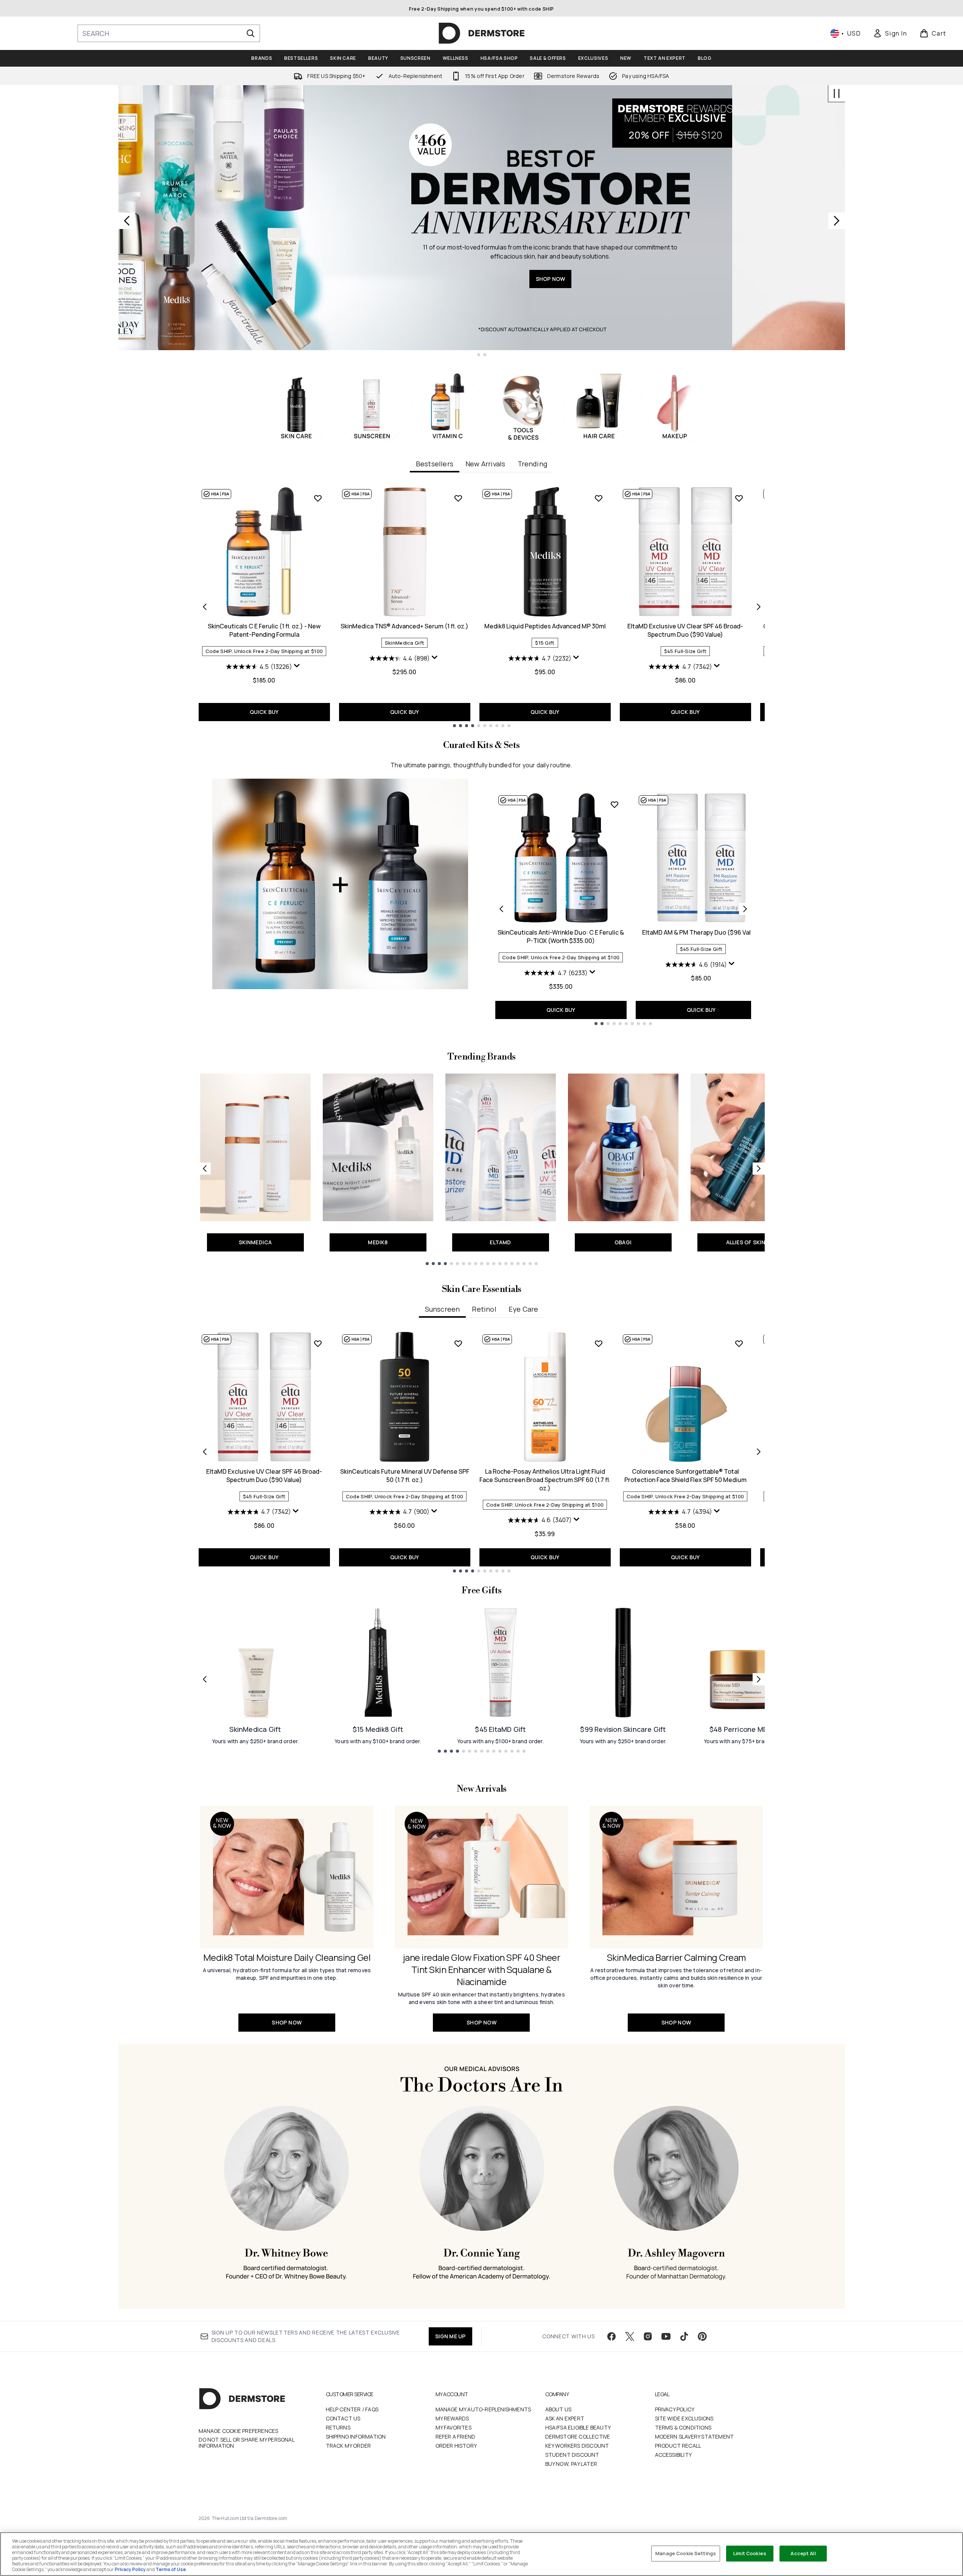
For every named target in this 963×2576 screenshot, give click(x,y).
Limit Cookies (750, 2553)
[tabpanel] (482, 607)
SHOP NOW (663, 279)
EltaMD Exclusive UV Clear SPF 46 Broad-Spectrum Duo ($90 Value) (685, 630)
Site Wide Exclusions (684, 2418)
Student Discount (572, 2455)
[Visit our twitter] (630, 2336)
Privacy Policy (675, 2409)
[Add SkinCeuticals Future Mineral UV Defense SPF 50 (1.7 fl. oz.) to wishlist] (458, 1343)
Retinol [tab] (484, 1309)
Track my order (348, 2446)
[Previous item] (205, 607)
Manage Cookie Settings (686, 2553)
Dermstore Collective (578, 2437)
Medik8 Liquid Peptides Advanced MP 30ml (545, 626)
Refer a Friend (456, 2437)
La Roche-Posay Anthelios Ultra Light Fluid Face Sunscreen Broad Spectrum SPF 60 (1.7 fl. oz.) (545, 1480)
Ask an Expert (565, 2418)
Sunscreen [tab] (443, 1309)
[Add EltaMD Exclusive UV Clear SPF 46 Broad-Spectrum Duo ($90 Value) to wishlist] (739, 498)
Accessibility (674, 2455)
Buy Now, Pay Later (571, 2464)
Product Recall (678, 2446)
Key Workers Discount (577, 2446)
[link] (890, 33)
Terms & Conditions (683, 2427)
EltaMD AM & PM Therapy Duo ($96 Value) (701, 932)
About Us (559, 2409)
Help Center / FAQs (352, 2409)
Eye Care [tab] (524, 1309)
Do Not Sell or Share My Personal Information (247, 2443)
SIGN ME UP (450, 2336)
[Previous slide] (127, 221)
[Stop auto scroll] (837, 94)
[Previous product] (501, 909)
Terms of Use (171, 2569)
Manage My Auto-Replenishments (483, 2409)
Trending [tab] (533, 464)
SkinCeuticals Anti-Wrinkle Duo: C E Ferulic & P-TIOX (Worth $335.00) (561, 937)
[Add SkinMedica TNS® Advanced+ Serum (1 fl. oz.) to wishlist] (458, 498)
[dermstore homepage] (482, 33)
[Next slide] (837, 221)
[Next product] (745, 909)
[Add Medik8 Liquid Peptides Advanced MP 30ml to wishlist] (599, 498)
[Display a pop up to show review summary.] (298, 667)
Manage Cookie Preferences (239, 2431)
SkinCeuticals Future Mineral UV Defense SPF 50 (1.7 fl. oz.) (405, 1476)
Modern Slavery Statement (695, 2437)
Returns (338, 2427)
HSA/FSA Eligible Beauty (578, 2427)
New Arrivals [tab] (485, 464)
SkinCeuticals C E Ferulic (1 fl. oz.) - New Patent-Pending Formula (264, 630)
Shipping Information (356, 2437)
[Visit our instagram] (648, 2336)
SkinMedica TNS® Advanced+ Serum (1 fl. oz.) (404, 626)
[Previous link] (205, 1169)
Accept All (803, 2553)
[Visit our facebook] (611, 2336)
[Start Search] (250, 33)
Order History (456, 2446)
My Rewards (452, 2418)
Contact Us (343, 2418)
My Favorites (453, 2427)
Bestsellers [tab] (435, 464)
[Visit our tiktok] (684, 2336)
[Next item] (759, 607)
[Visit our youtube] (666, 2336)
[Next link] (759, 1169)
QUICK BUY (264, 712)
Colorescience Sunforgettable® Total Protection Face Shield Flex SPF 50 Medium (685, 1476)
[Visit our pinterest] (702, 2336)
